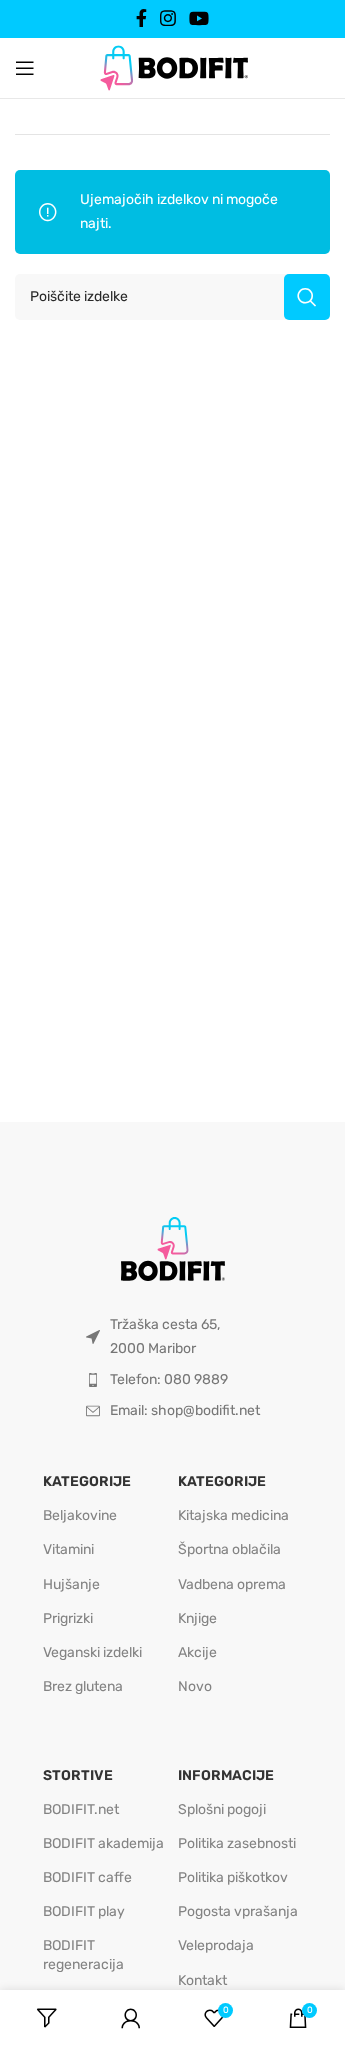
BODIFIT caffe (87, 1877)
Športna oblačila (229, 1549)
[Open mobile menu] (25, 68)
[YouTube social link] (199, 18)
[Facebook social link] (141, 18)
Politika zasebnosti (237, 1843)
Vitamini (68, 1549)
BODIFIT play (84, 1911)
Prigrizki (68, 1618)
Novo (195, 1686)
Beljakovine (80, 1515)
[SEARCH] (307, 297)
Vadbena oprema (232, 1584)
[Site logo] (173, 67)
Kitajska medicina (233, 1515)
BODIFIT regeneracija (83, 1954)
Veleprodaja (216, 1945)
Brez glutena (83, 1686)
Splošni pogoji (222, 1809)
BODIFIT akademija (103, 1843)
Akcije (197, 1652)
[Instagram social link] (167, 18)
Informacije (226, 1775)
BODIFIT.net (81, 1809)
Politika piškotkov (233, 1877)
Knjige (197, 1618)
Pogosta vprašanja (238, 1911)
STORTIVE (78, 1775)
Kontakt (202, 1980)
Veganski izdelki (92, 1652)
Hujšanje (71, 1584)
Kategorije (87, 1481)
